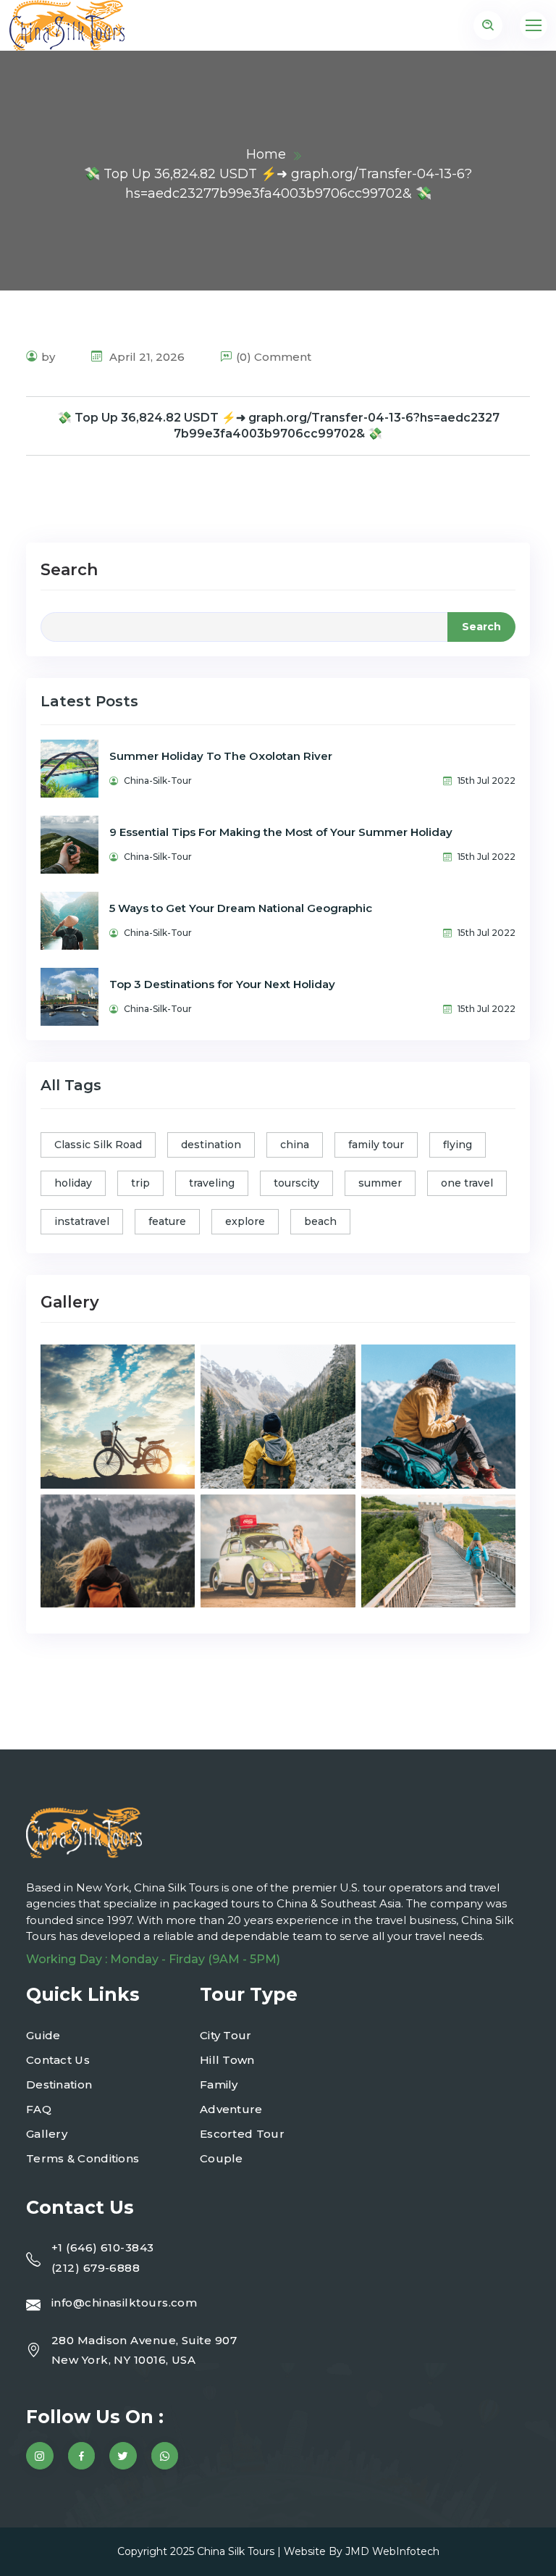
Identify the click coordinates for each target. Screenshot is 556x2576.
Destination (59, 2084)
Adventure (231, 2109)
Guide (43, 2035)
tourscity (296, 1183)
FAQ (39, 2109)
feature (167, 1221)
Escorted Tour (242, 2134)
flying (458, 1145)
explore (245, 1221)
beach (320, 1221)
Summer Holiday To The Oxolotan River (221, 756)
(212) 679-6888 (96, 2268)
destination (211, 1145)
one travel (467, 1183)
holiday (73, 1183)
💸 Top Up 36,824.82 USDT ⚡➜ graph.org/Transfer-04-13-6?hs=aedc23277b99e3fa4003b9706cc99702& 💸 (278, 426)
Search (69, 570)
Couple (222, 2158)
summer (380, 1183)
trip (140, 1183)
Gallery (47, 2134)
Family (219, 2084)
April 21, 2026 (146, 357)
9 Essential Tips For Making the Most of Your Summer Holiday (281, 832)
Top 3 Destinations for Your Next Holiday (222, 984)
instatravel (82, 1221)
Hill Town (227, 2060)
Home (266, 154)
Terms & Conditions (83, 2158)
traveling (212, 1183)
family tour (376, 1145)
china (295, 1145)
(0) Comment (274, 357)
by (48, 357)
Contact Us (58, 2060)
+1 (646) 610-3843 (103, 2247)
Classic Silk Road (98, 1145)
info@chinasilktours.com (124, 2303)
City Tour (226, 2035)
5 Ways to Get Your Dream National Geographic (241, 908)
